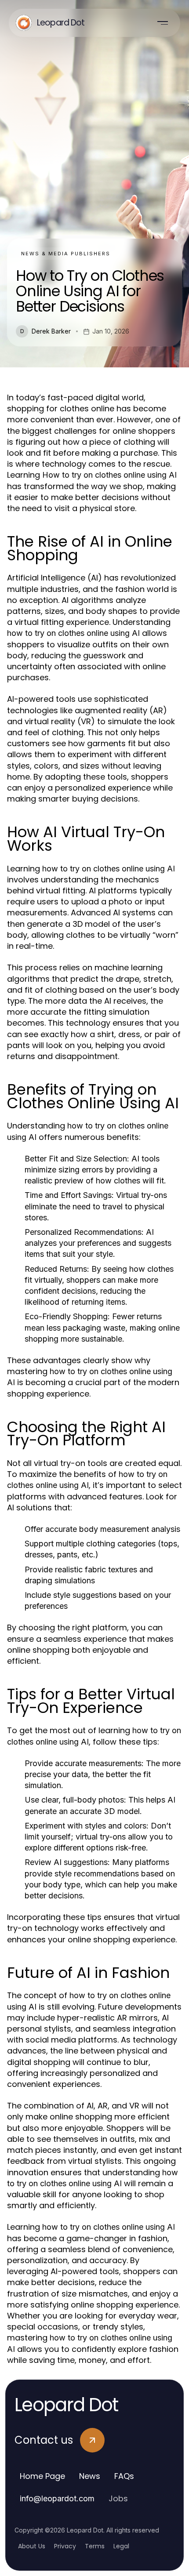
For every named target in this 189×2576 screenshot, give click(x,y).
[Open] (163, 23)
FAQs (124, 2476)
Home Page (42, 2476)
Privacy (65, 2546)
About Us (32, 2546)
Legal (121, 2546)
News (90, 2476)
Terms (95, 2546)
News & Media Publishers (66, 254)
